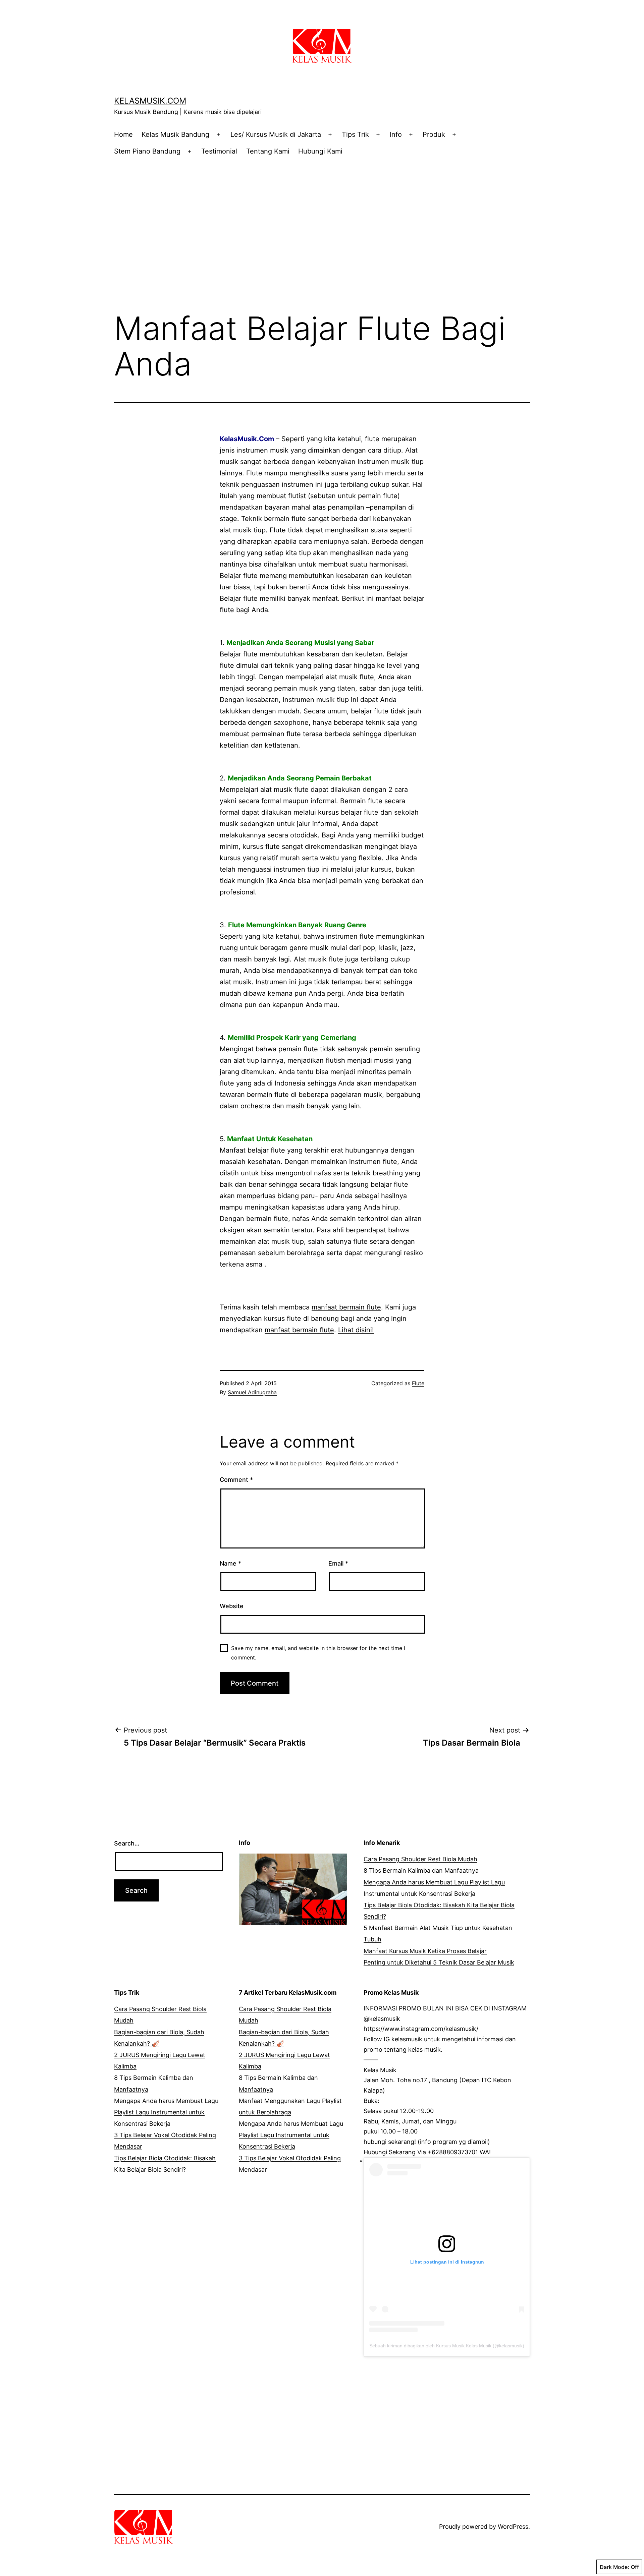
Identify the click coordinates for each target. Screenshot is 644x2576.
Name (230, 1563)
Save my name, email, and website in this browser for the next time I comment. (318, 1653)
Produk (434, 134)
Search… (127, 1843)
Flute (418, 1383)
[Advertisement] (322, 220)
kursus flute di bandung (300, 1319)
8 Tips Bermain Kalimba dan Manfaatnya (421, 1870)
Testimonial (219, 151)
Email (338, 1563)
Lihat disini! (356, 1330)
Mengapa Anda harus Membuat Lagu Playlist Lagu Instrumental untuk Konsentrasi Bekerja (166, 2112)
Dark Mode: (614, 2567)
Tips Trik (355, 134)
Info (396, 134)
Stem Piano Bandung (147, 151)
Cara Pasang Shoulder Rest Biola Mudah (420, 1859)
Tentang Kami (268, 151)
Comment (236, 1480)
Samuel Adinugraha (252, 1392)
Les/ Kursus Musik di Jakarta (276, 134)
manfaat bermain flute (346, 1307)
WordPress (513, 2527)
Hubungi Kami (320, 151)
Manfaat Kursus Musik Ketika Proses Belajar (425, 1951)
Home (123, 134)
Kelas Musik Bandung (175, 134)
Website (232, 1606)
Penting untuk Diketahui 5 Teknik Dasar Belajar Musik (439, 1962)
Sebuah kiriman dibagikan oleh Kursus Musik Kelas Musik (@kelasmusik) (447, 2346)
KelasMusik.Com (150, 101)
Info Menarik (382, 1843)
